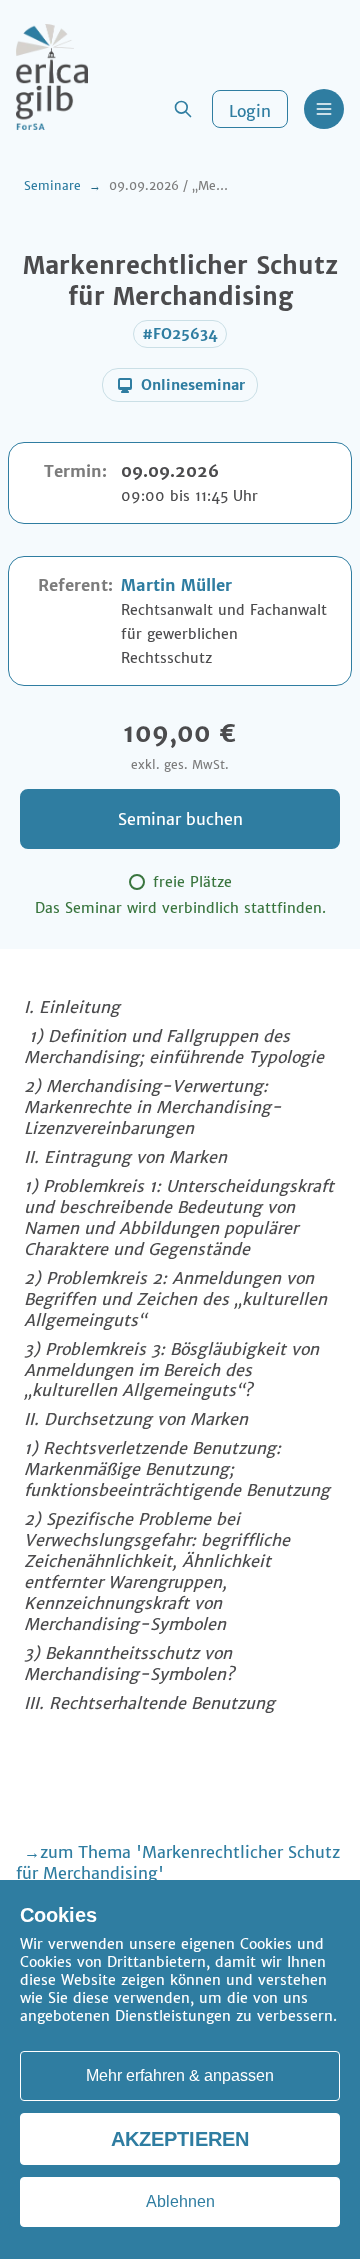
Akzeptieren (180, 2139)
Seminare (52, 185)
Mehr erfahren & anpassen (180, 2075)
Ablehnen (180, 2201)
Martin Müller (176, 585)
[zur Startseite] (52, 77)
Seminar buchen (180, 819)
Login (250, 111)
